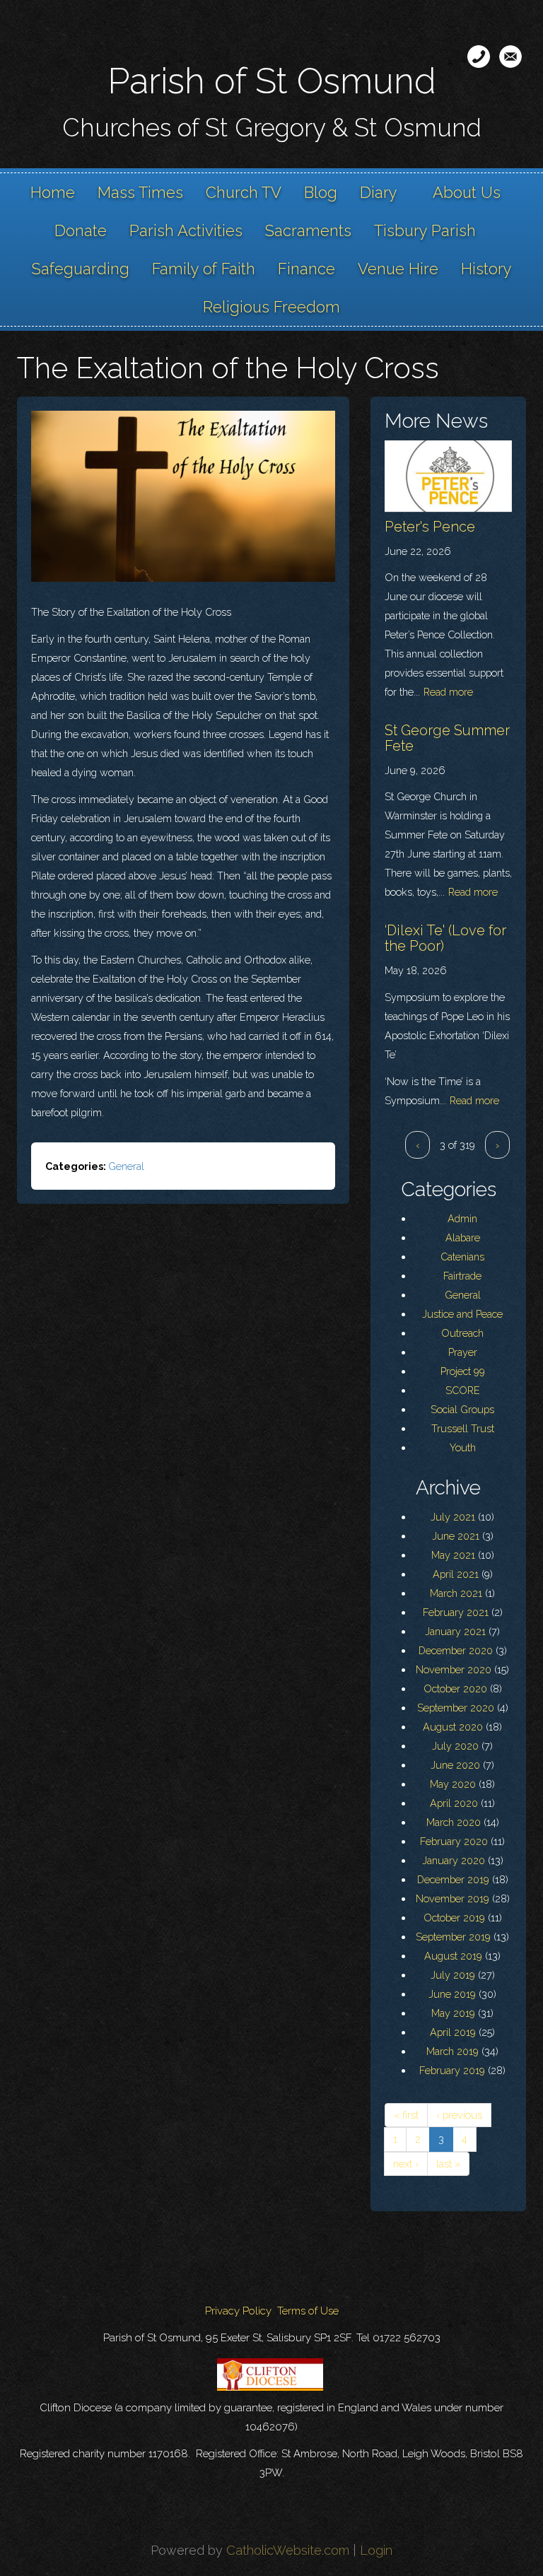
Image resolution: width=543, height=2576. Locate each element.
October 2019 (454, 1918)
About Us (467, 192)
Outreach (462, 1333)
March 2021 (456, 1593)
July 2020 (455, 1746)
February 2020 (454, 1841)
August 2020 (453, 1727)
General (126, 1166)
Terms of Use (308, 2311)
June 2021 (456, 1536)
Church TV (244, 192)
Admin (462, 1218)
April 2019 (453, 2032)
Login (376, 2550)
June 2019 (452, 1994)
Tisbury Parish (425, 230)
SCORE (463, 1390)
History (486, 269)
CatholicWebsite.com (288, 2550)
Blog (321, 192)
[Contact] (479, 57)
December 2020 (456, 1650)
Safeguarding (81, 269)
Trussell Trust (463, 1428)
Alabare (463, 1237)
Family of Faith (204, 269)
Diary (379, 192)
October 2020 (455, 1688)
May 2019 (453, 2013)
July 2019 (453, 1975)
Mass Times (140, 192)
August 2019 (453, 1956)
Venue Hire (398, 269)
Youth (463, 1447)
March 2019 (452, 2051)
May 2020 (453, 1784)
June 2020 (455, 1765)
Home (53, 192)
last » (448, 2164)
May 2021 (453, 1555)
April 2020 (454, 1803)
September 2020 (456, 1708)
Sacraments (308, 230)
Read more (448, 692)
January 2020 (454, 1860)
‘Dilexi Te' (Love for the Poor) (445, 938)
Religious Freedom (271, 307)
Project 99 (463, 1371)
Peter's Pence (430, 527)
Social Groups (462, 1409)
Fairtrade (462, 1276)
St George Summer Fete (447, 738)
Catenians (462, 1257)
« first (406, 2115)
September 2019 (453, 1937)
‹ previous (459, 2115)
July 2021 (453, 1517)
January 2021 (455, 1631)
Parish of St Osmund (272, 81)
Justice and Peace (462, 1314)
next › (406, 2164)
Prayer (463, 1352)
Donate (81, 230)
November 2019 (452, 1898)
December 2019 (453, 1879)
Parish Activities (186, 230)
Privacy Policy (238, 2311)
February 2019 (452, 2070)
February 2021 (456, 1612)
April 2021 (456, 1574)
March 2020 (454, 1822)
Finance (306, 269)
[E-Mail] (510, 57)
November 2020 (454, 1669)
